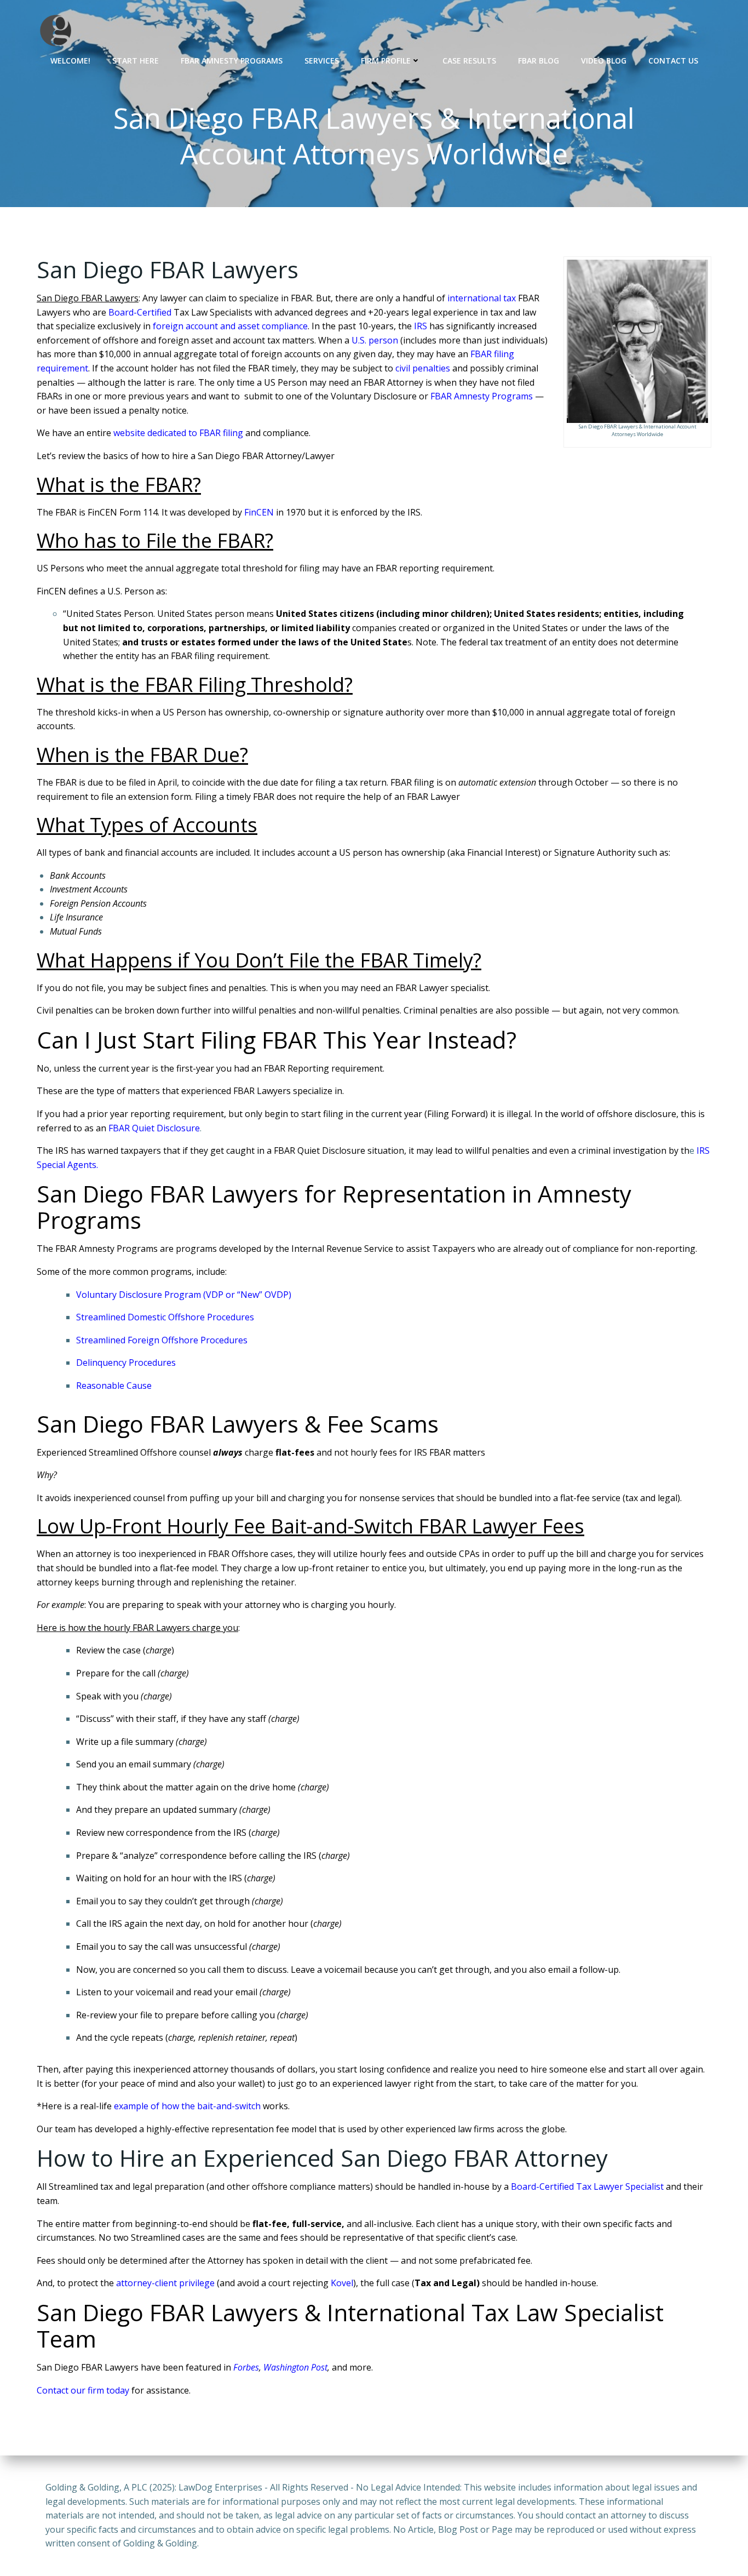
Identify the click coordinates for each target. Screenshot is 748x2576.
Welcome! (70, 61)
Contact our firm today (83, 2390)
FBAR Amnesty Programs (232, 61)
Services (322, 61)
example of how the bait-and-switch (187, 2106)
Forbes (246, 2367)
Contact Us (673, 61)
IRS (421, 326)
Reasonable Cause (114, 1386)
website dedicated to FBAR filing (178, 433)
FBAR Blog (539, 61)
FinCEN (259, 512)
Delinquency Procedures (126, 1363)
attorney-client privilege (165, 2283)
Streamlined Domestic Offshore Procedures (165, 1317)
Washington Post (295, 2367)
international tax (482, 298)
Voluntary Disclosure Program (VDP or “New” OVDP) (184, 1295)
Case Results (469, 61)
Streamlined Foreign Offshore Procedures (162, 1340)
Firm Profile (386, 61)
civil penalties (423, 368)
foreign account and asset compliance (230, 326)
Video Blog (604, 61)
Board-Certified (140, 312)
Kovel (342, 2283)
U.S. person (375, 340)
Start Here (136, 61)
